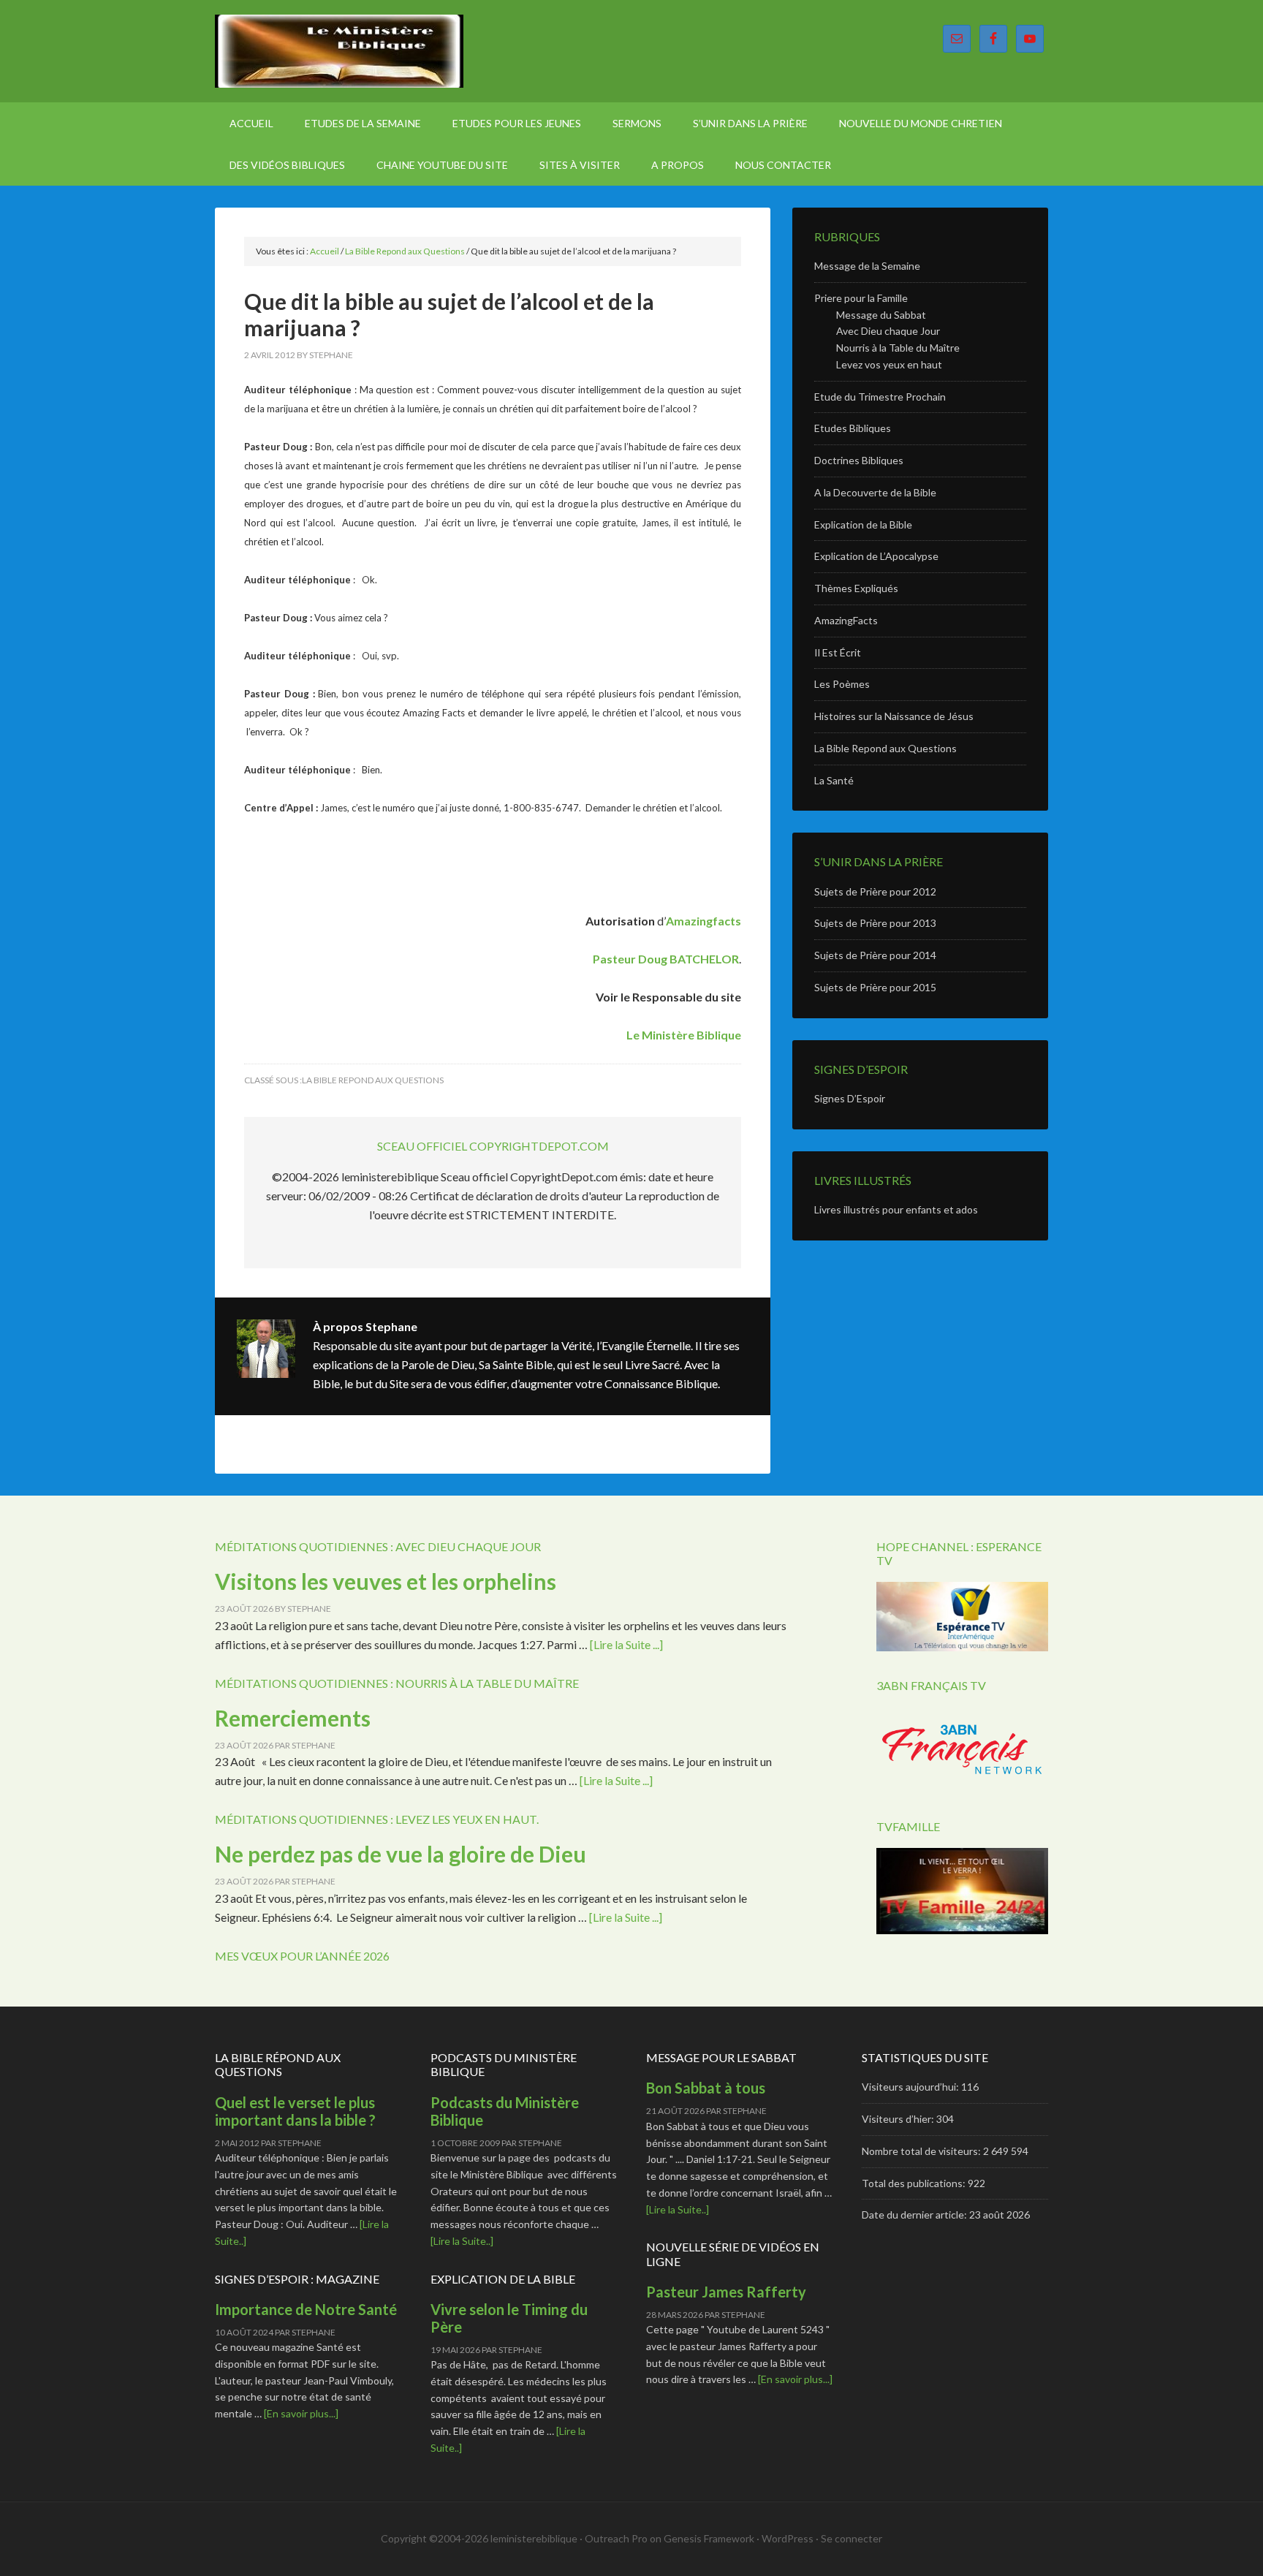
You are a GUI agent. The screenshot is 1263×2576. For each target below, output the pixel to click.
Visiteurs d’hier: (899, 2119)
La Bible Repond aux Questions (373, 1080)
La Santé (834, 780)
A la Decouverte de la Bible (875, 492)
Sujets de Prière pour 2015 (875, 987)
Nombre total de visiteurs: (922, 2151)
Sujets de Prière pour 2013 (875, 923)
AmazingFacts (846, 620)
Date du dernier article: (915, 2215)
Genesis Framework (709, 2538)
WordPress (788, 2538)
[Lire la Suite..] (462, 2241)
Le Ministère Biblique (339, 51)
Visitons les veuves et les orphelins (386, 1581)
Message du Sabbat (881, 315)
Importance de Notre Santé (306, 2309)
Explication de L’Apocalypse (876, 556)
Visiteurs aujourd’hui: (911, 2087)
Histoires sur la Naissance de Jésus (894, 716)
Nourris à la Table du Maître (898, 348)
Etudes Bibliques (853, 428)
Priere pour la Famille (861, 298)
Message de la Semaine (867, 266)
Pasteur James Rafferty (726, 2292)
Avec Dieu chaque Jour (888, 331)
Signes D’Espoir (850, 1098)
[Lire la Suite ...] (626, 1644)
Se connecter (852, 2538)
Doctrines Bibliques (859, 460)
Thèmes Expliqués (856, 588)
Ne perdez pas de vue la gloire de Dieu (401, 1854)
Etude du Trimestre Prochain (880, 397)
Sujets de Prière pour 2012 (875, 891)
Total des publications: (915, 2183)
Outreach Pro (616, 2538)
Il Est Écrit (838, 652)
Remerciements (293, 1718)
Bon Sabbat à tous (706, 2088)
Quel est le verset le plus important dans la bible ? (295, 2111)
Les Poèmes (842, 684)
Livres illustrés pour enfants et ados (896, 1209)
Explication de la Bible (863, 524)
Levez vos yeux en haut (889, 364)
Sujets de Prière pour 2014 (875, 955)
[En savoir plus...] (301, 2413)
